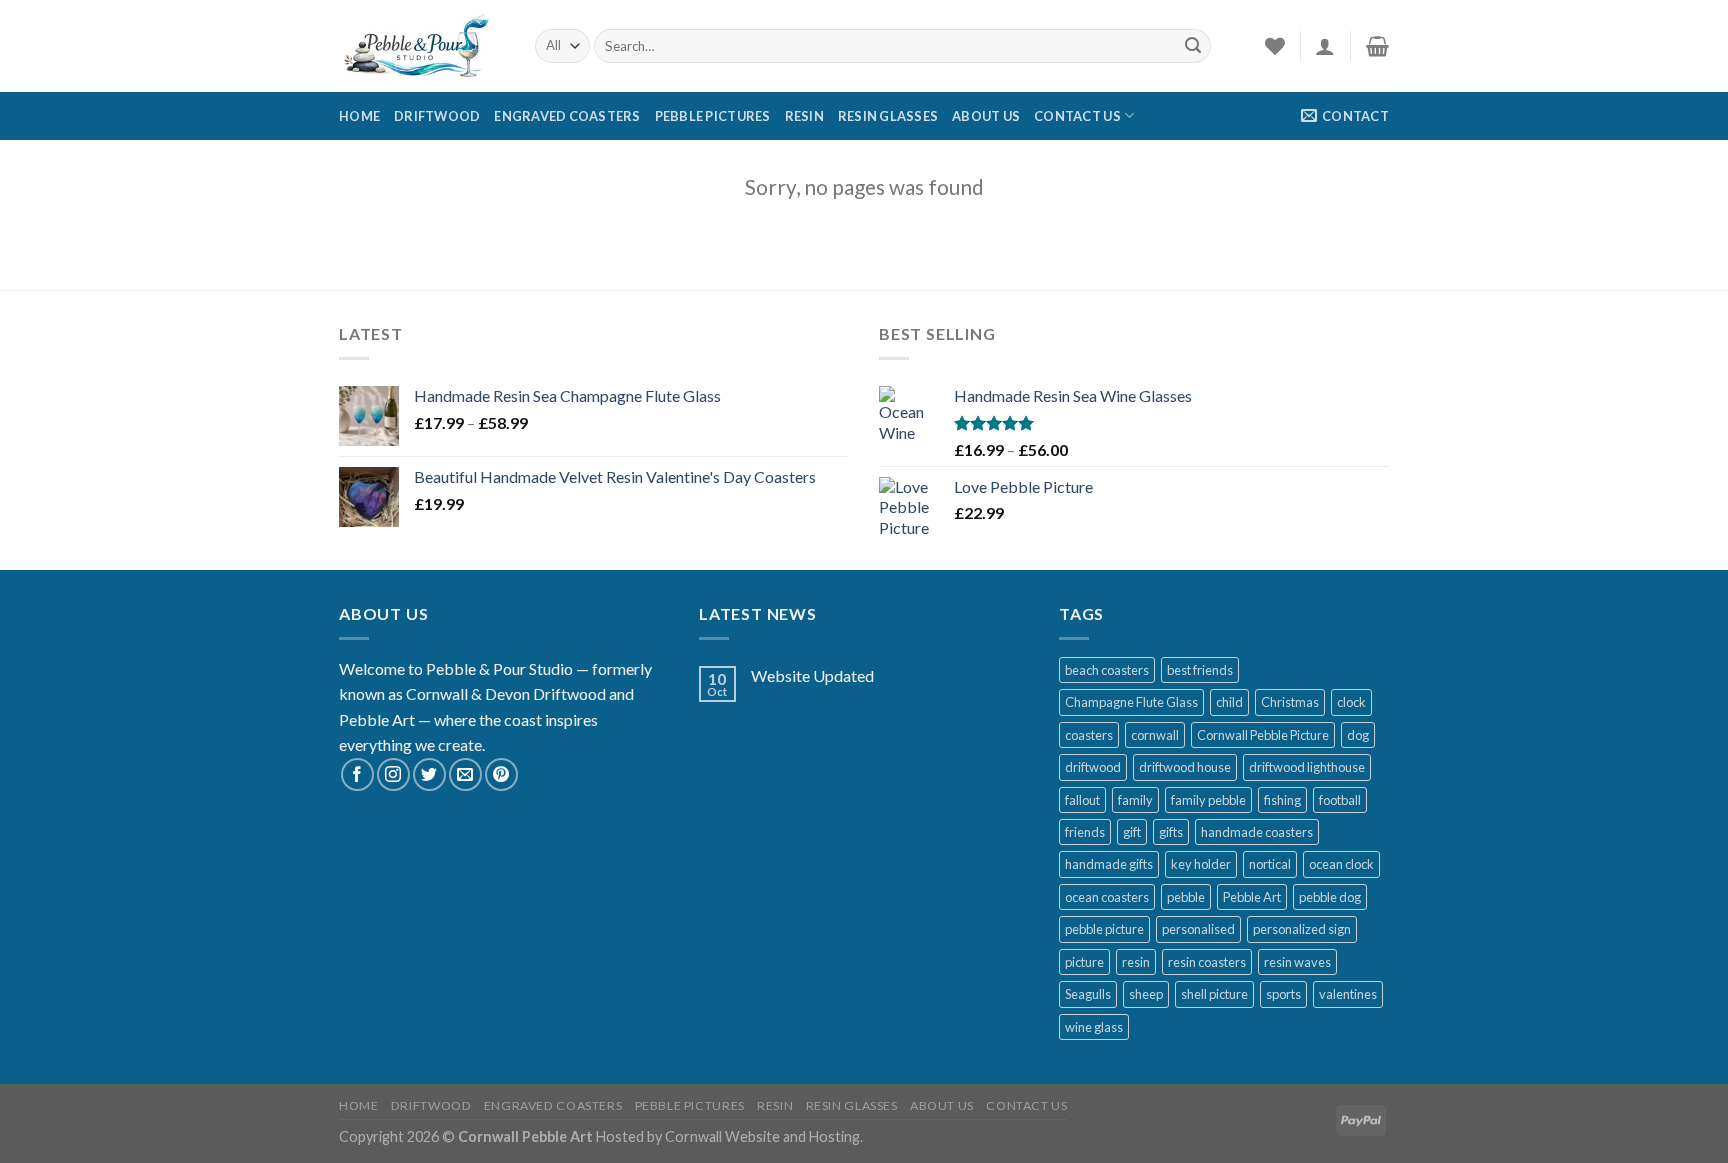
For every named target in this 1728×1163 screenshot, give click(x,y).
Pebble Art (1252, 897)
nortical (1270, 864)
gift (1132, 832)
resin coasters (1207, 962)
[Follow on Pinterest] (501, 774)
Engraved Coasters (567, 116)
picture (1084, 962)
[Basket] (1377, 46)
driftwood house (1185, 767)
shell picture (1214, 994)
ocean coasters (1107, 897)
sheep (1146, 994)
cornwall (1155, 735)
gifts (1171, 832)
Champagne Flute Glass (1131, 702)
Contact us (1077, 116)
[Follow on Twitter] (429, 774)
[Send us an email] (465, 774)
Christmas (1290, 702)
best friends (1200, 670)
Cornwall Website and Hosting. (764, 1136)
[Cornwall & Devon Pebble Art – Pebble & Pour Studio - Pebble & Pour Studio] (422, 46)
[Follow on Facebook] (357, 774)
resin (1136, 962)
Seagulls (1088, 994)
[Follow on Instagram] (393, 774)
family (1135, 800)
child (1229, 702)
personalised (1198, 929)
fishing (1282, 800)
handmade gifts (1109, 864)
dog (1358, 735)
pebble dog (1330, 897)
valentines (1348, 994)
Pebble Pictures (713, 116)
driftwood (1093, 767)
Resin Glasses (888, 116)
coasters (1089, 735)
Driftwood (437, 116)
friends (1085, 832)
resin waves (1297, 962)
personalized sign (1302, 929)
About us (986, 116)
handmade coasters (1257, 832)
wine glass (1094, 1027)
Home (359, 116)
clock (1351, 702)
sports (1283, 994)
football (1340, 800)
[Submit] (1193, 46)
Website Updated (812, 675)
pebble (1186, 897)
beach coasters (1107, 670)
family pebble (1208, 800)
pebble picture (1104, 929)
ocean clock (1341, 864)
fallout (1082, 800)
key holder (1201, 864)
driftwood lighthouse (1307, 767)
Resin (804, 116)
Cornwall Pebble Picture (1263, 735)
